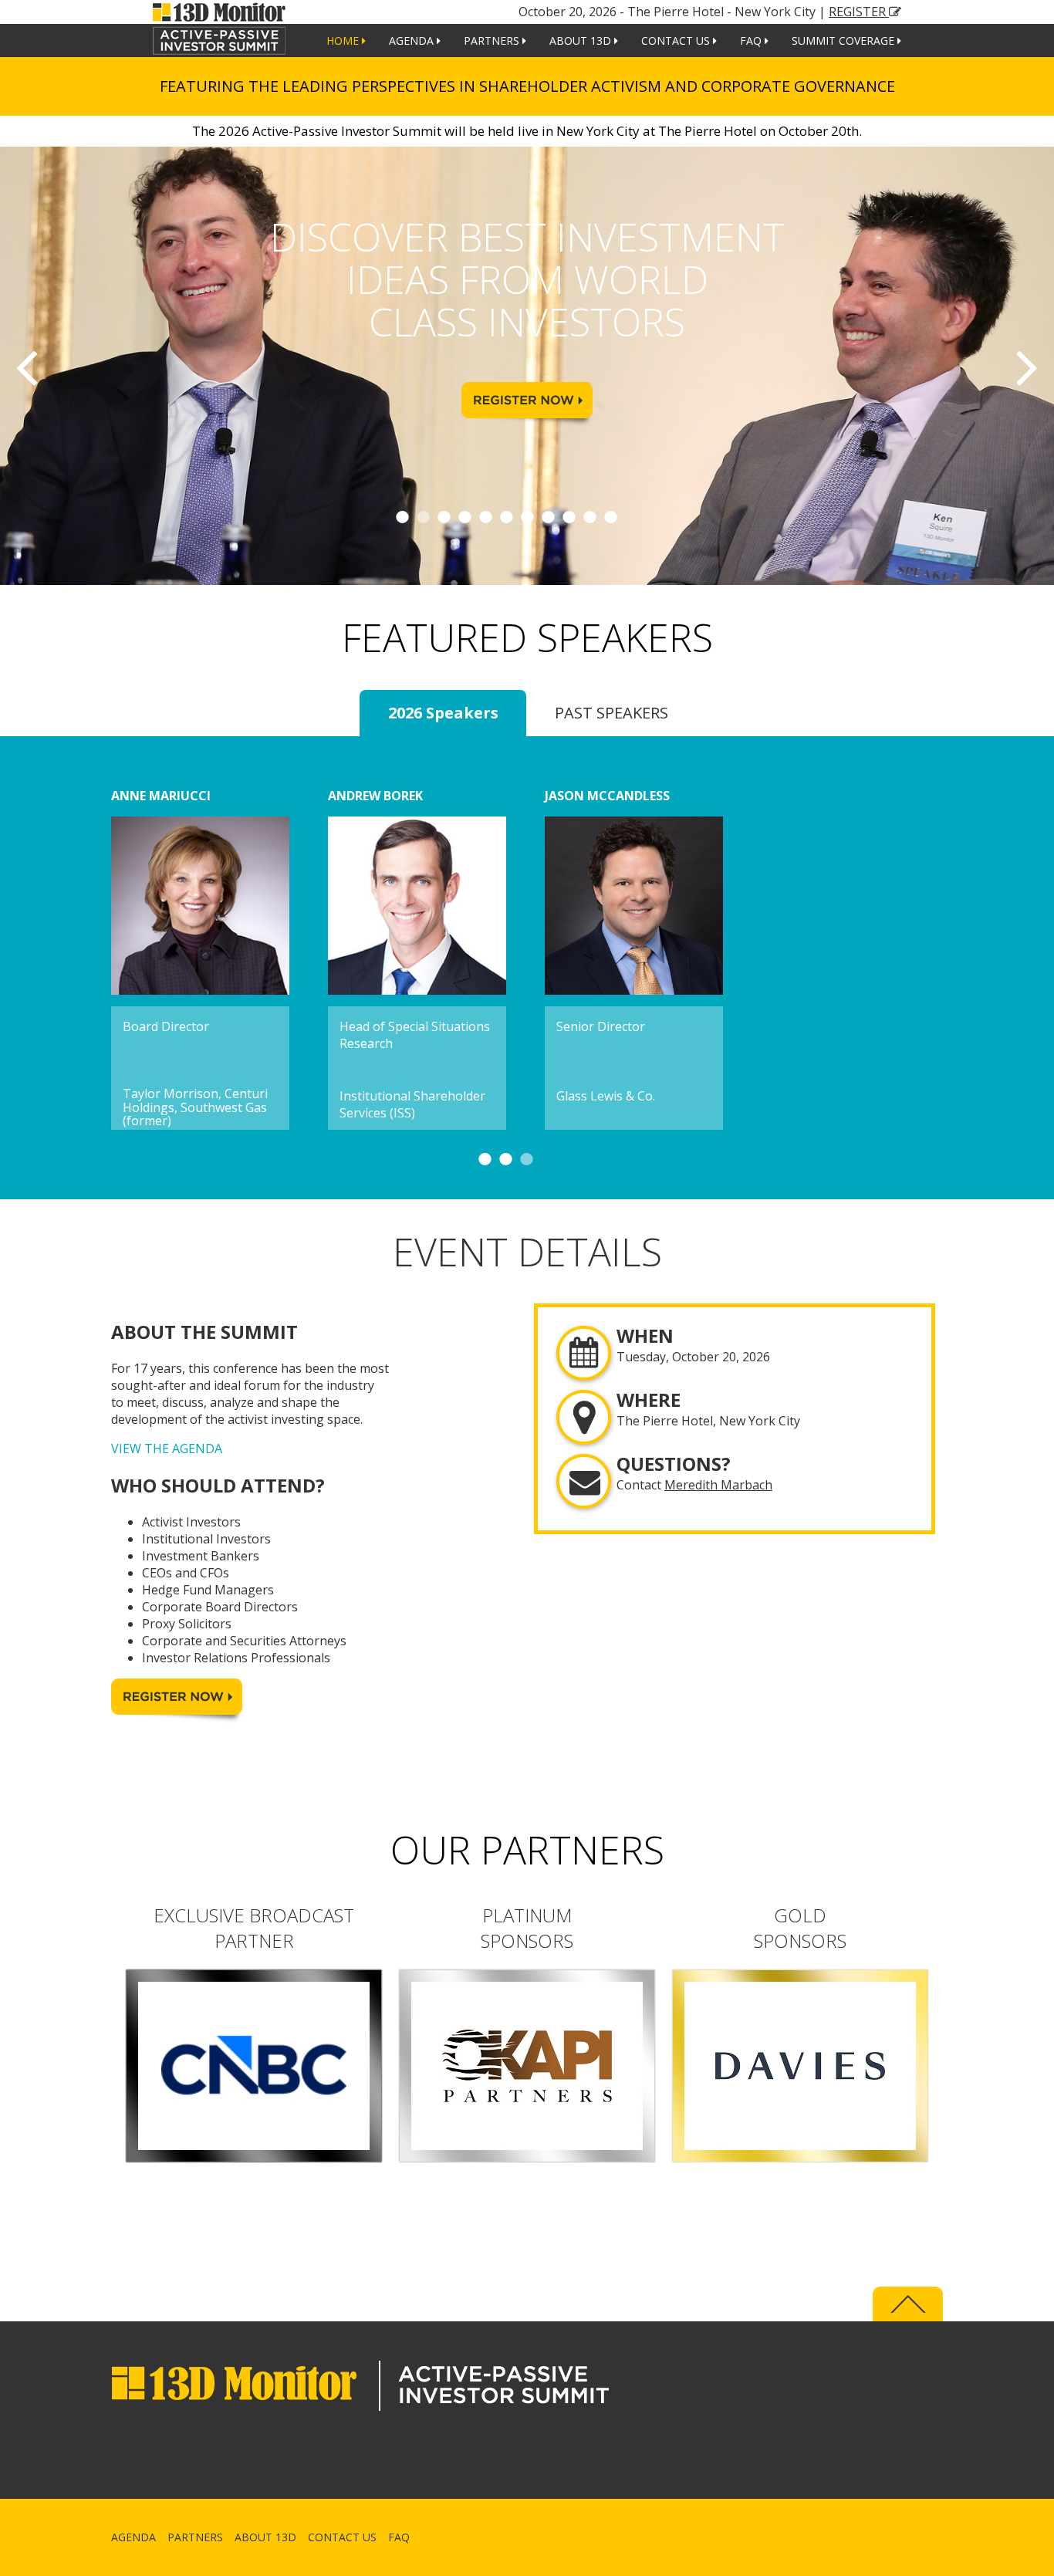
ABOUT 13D (582, 41)
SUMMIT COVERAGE (845, 41)
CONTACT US (677, 41)
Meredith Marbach (718, 1485)
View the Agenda (167, 1449)
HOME (344, 41)
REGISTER (859, 12)
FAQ (752, 41)
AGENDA (413, 41)
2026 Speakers (443, 713)
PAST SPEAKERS (611, 713)
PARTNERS (493, 41)
